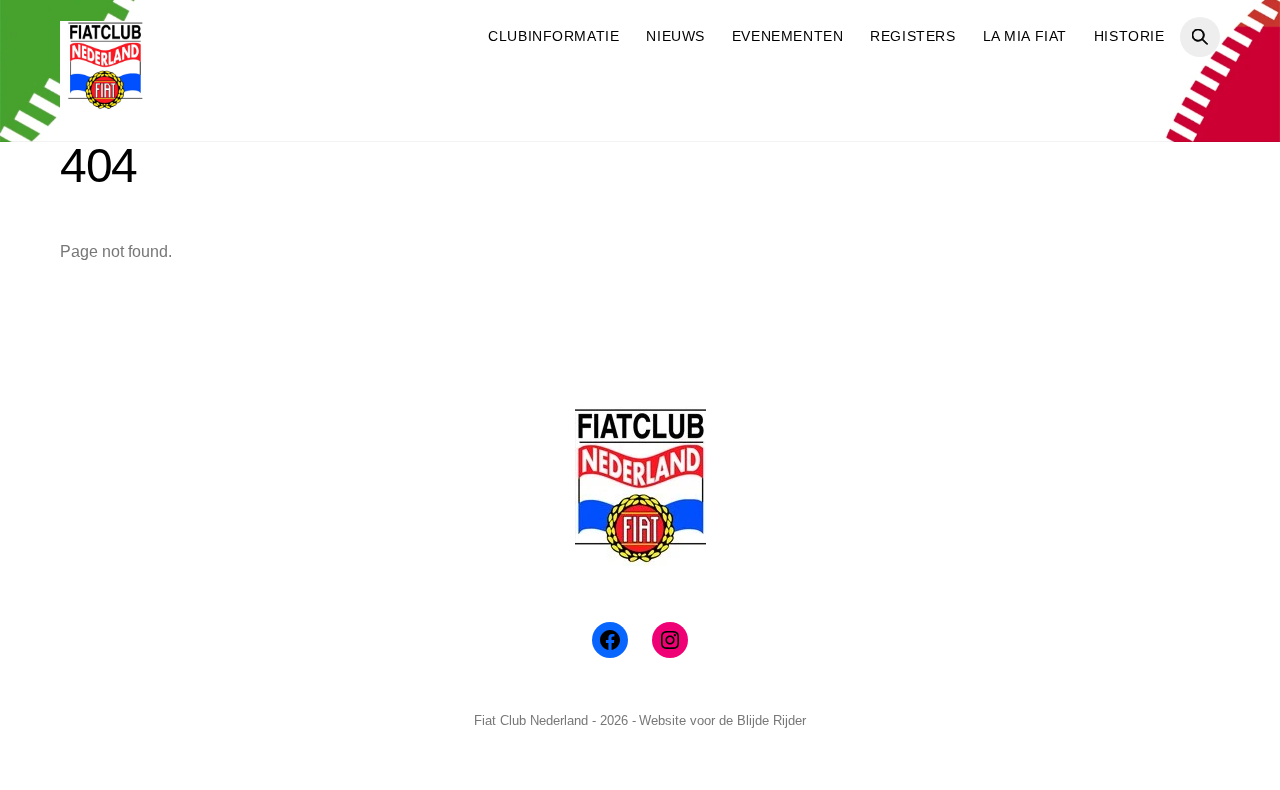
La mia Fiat (1025, 36)
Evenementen (787, 36)
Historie (1129, 36)
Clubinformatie (553, 36)
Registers (912, 36)
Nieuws (675, 36)
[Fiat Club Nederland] (105, 102)
